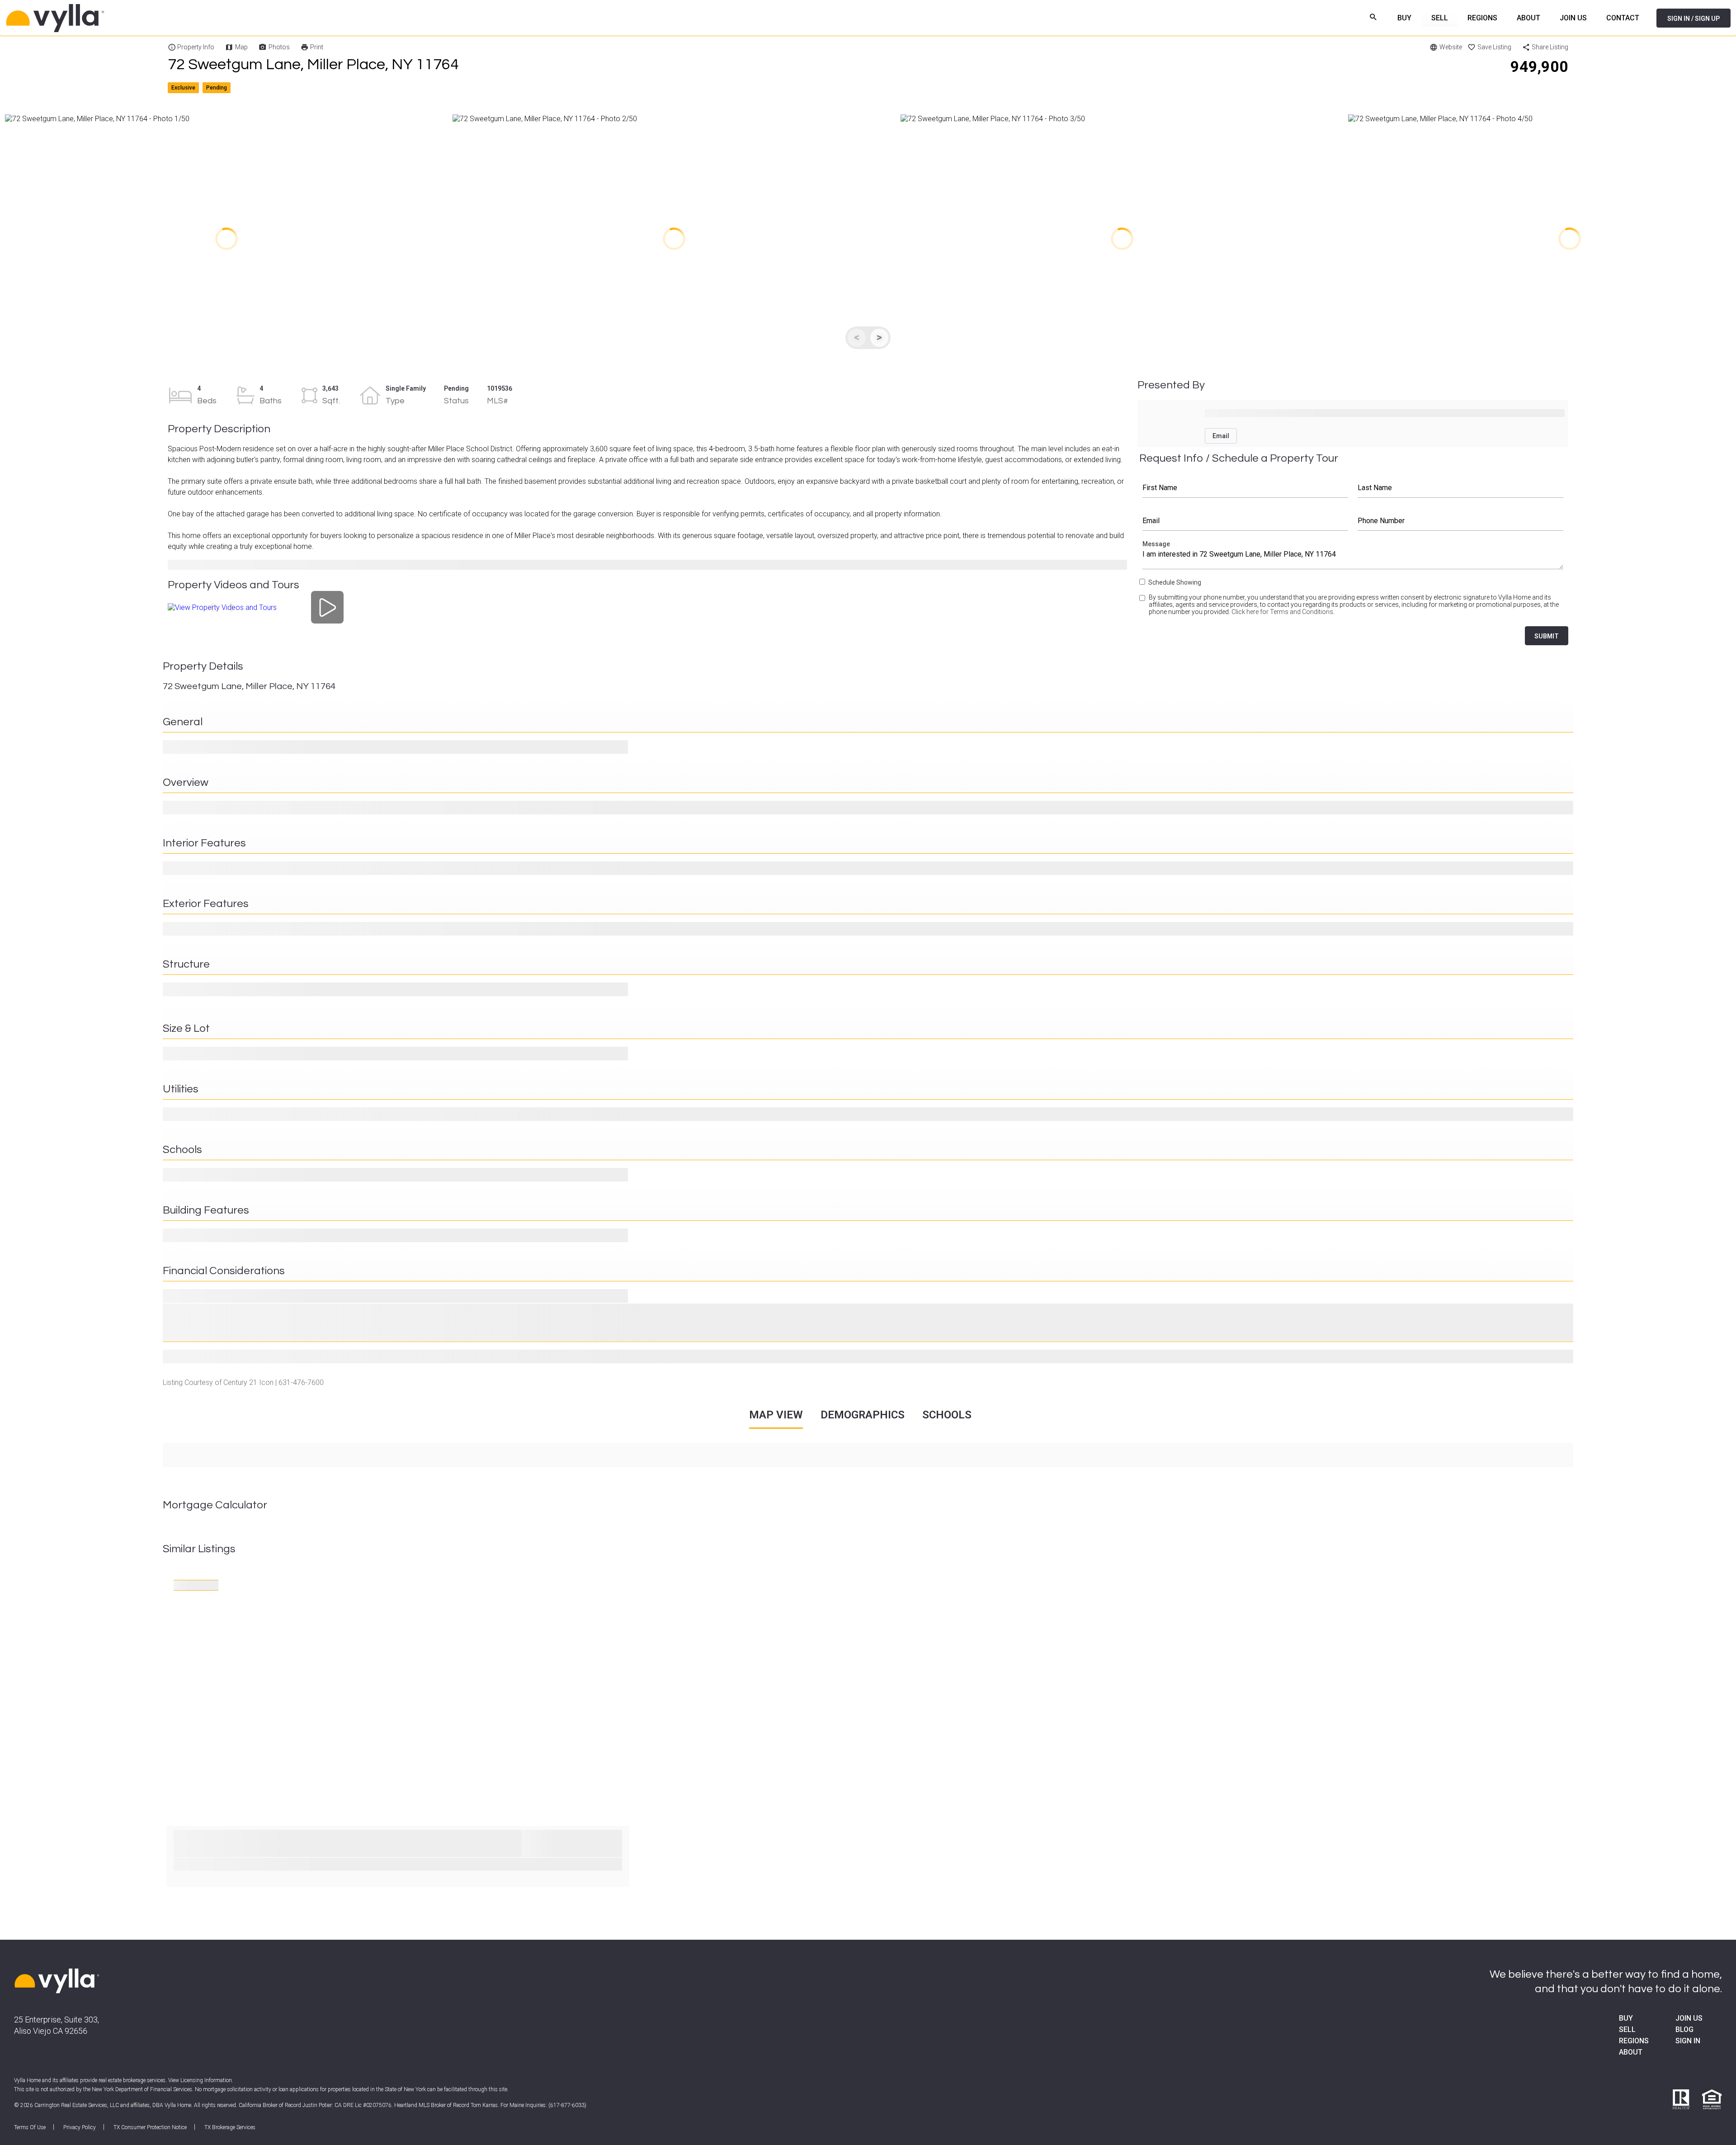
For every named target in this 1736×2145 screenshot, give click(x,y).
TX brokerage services (230, 2127)
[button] (226, 239)
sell (1627, 2029)
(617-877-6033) (567, 2105)
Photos (279, 47)
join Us (1689, 2018)
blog (1684, 2029)
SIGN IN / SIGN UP (1694, 19)
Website (1451, 47)
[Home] (167, 18)
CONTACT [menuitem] (1623, 18)
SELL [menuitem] (1440, 18)
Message (1353, 557)
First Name (1245, 488)
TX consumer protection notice (150, 2127)
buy (1626, 2018)
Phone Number (1461, 521)
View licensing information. (201, 2080)
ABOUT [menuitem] (1528, 18)
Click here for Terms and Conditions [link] (1282, 612)
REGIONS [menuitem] (1482, 18)
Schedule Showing (1175, 582)
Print (317, 47)
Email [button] (1221, 436)
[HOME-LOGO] (57, 1982)
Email (1245, 521)
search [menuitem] (1374, 17)
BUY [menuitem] (1404, 18)
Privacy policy (80, 2127)
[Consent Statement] (1143, 608)
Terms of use (30, 2127)
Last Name (1461, 488)
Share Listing (1550, 47)
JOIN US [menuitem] (1573, 18)
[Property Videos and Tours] (328, 607)
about (1631, 2052)
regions (1634, 2041)
